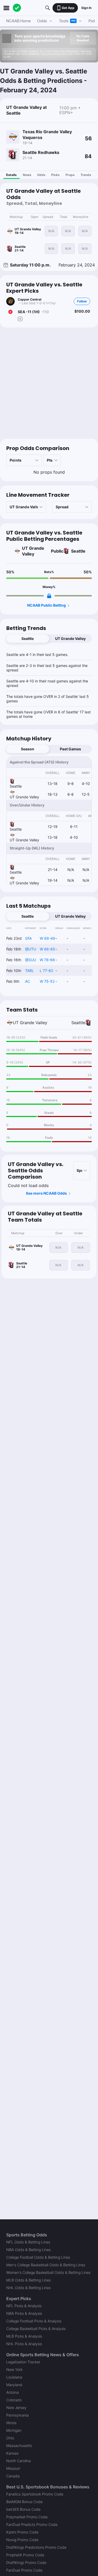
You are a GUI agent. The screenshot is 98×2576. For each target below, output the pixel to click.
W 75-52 (47, 981)
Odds (41, 175)
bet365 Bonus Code (23, 2509)
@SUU (31, 960)
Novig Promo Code (22, 2540)
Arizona (13, 2392)
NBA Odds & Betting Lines (28, 2250)
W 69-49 (47, 938)
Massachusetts (19, 2446)
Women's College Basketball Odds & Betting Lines (48, 2272)
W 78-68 (47, 960)
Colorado (14, 2400)
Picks (55, 175)
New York (14, 2369)
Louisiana (14, 2377)
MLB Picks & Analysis (24, 2336)
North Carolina (19, 2461)
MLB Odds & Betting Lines (28, 2280)
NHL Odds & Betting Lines (28, 2288)
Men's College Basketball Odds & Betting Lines (46, 2265)
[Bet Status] (10, 312)
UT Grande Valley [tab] (70, 638)
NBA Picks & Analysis (24, 2313)
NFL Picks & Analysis (24, 2306)
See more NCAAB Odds (46, 1193)
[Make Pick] (20, 319)
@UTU (31, 949)
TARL (30, 971)
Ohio (10, 2438)
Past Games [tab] (70, 749)
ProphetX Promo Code (25, 2555)
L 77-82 (46, 971)
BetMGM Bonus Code (24, 2502)
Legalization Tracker (23, 2362)
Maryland (14, 2385)
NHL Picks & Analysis (24, 2344)
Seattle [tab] (28, 638)
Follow (82, 301)
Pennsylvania (18, 2415)
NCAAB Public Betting (47, 605)
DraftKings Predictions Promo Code (36, 2547)
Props (70, 175)
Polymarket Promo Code (27, 2517)
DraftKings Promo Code (26, 2562)
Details (11, 175)
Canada (13, 2476)
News (27, 175)
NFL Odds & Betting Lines (28, 2242)
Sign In (86, 8)
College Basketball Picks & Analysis (36, 2329)
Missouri (13, 2468)
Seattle (78, 551)
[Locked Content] (49, 596)
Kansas (12, 2453)
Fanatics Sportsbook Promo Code (35, 2494)
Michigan (14, 2430)
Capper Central (30, 299)
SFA (28, 938)
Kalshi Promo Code (22, 2532)
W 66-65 (47, 949)
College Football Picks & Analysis (34, 2321)
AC (28, 981)
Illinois (11, 2423)
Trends (86, 175)
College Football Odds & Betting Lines (38, 2257)
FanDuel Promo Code (24, 2570)
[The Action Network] (17, 8)
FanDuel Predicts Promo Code (32, 2524)
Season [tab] (28, 749)
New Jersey (16, 2407)
